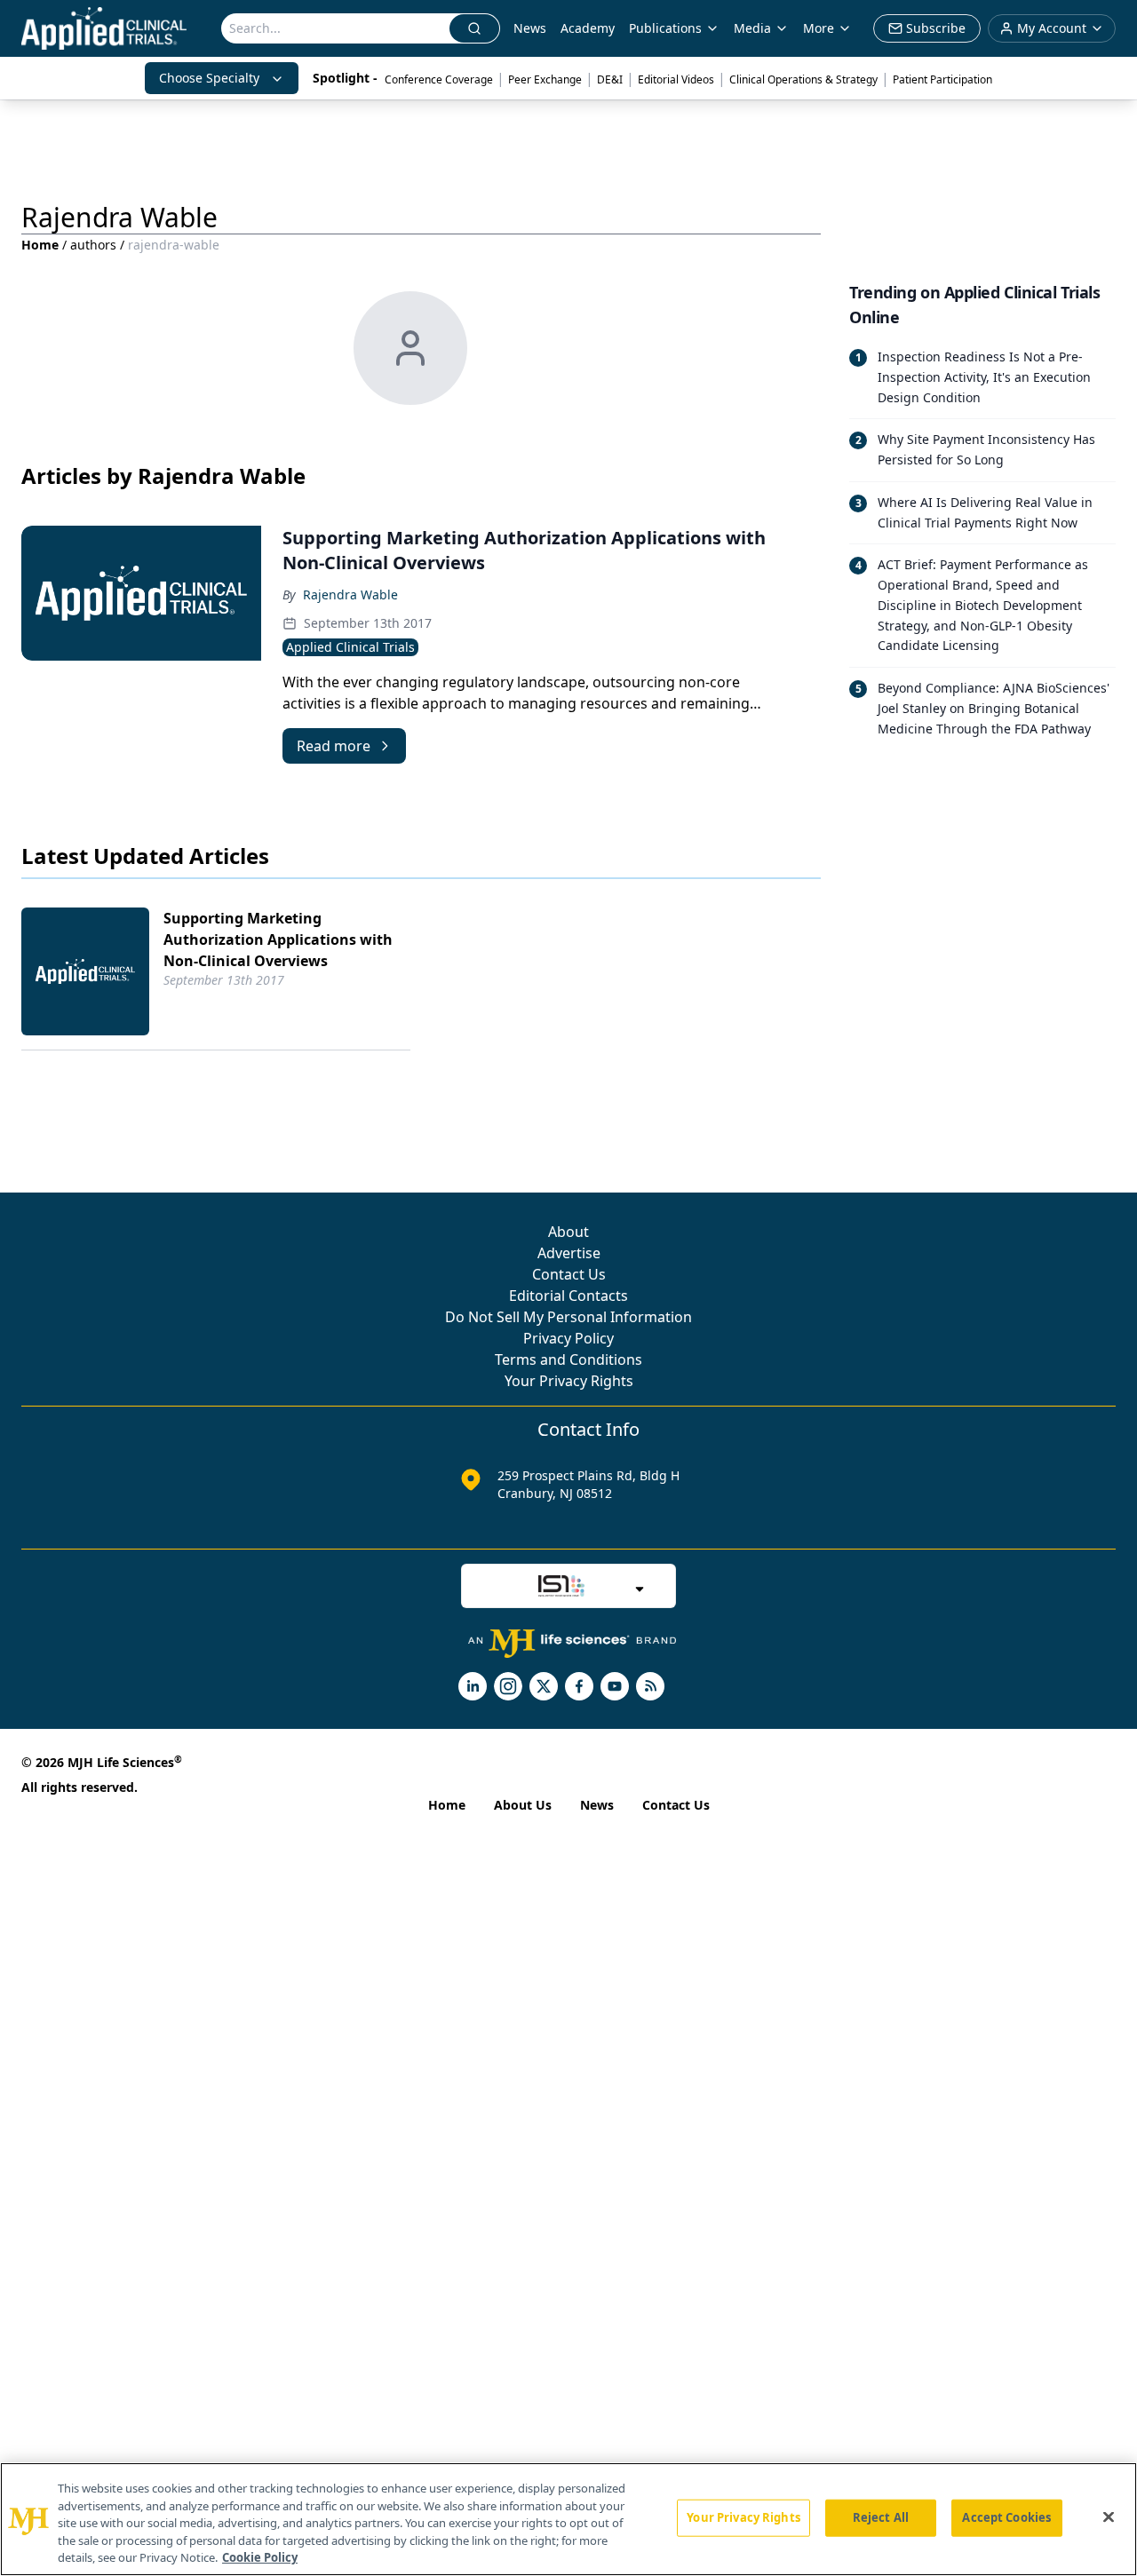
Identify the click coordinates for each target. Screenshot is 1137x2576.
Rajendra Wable (350, 594)
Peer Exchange (545, 79)
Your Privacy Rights (569, 1381)
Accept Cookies (1006, 2517)
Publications (665, 28)
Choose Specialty (209, 78)
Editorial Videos (676, 79)
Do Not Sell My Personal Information (568, 1317)
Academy (588, 28)
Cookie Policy (260, 2557)
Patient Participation (942, 79)
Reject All (881, 2517)
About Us (523, 1805)
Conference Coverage (439, 79)
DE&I (610, 79)
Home (40, 245)
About (568, 1232)
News (530, 28)
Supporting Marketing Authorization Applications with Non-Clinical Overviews (278, 939)
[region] (568, 2519)
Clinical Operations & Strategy (803, 79)
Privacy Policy (568, 1338)
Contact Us (569, 1274)
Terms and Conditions (568, 1359)
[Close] (1109, 2517)
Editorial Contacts (568, 1296)
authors (93, 245)
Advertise (569, 1253)
